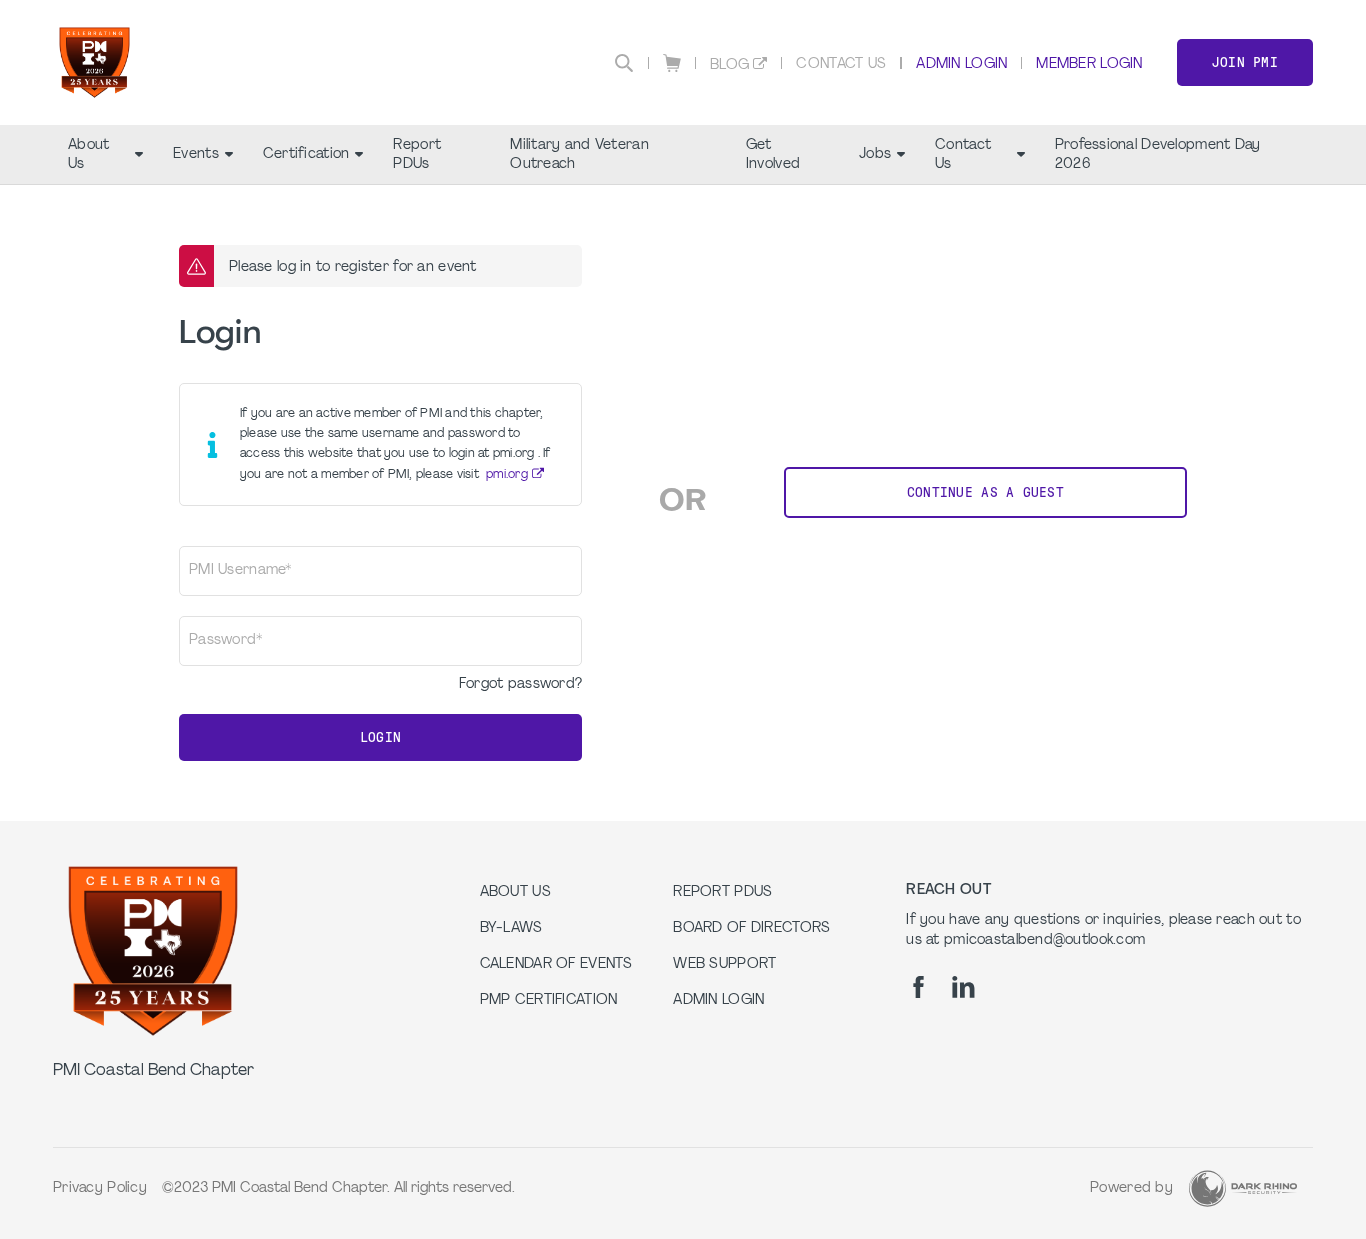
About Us (88, 155)
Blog (729, 65)
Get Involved (773, 155)
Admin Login (961, 64)
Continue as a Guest (985, 492)
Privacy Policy (100, 1188)
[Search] (624, 63)
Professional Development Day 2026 (1158, 155)
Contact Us (841, 64)
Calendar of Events (556, 964)
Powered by (1131, 1188)
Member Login (1089, 64)
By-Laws (511, 928)
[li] (963, 987)
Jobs (875, 154)
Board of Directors (751, 928)
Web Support (724, 964)
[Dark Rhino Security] (1243, 1188)
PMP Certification (549, 1000)
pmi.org (507, 475)
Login (380, 737)
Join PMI (1245, 62)
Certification (306, 154)
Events (196, 154)
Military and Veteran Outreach (579, 155)
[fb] (918, 987)
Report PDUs (417, 155)
